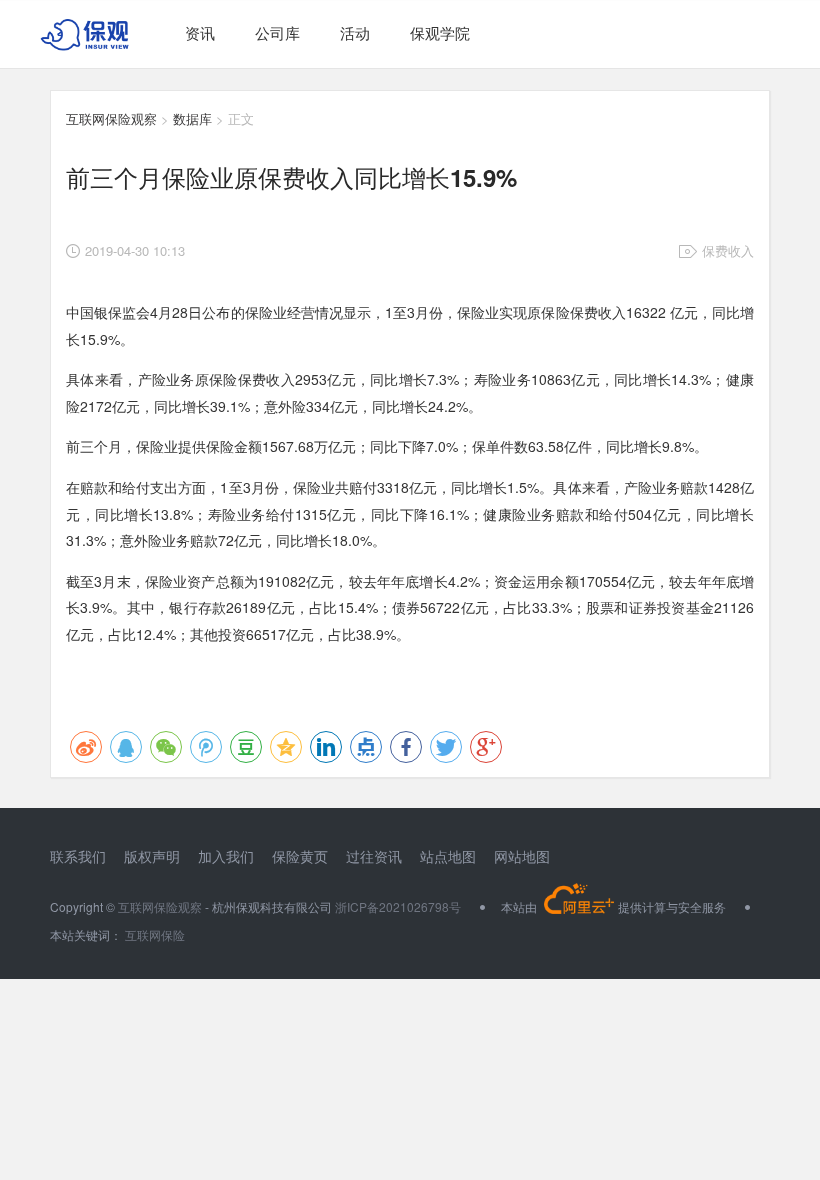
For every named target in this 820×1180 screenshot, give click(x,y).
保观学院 (440, 32)
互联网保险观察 (111, 118)
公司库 (277, 32)
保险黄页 (300, 856)
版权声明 (152, 856)
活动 (355, 32)
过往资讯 (374, 856)
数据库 (192, 118)
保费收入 (728, 250)
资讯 (200, 32)
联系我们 (78, 856)
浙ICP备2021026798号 (398, 906)
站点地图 (448, 856)
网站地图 (522, 856)
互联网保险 (153, 934)
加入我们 (226, 856)
